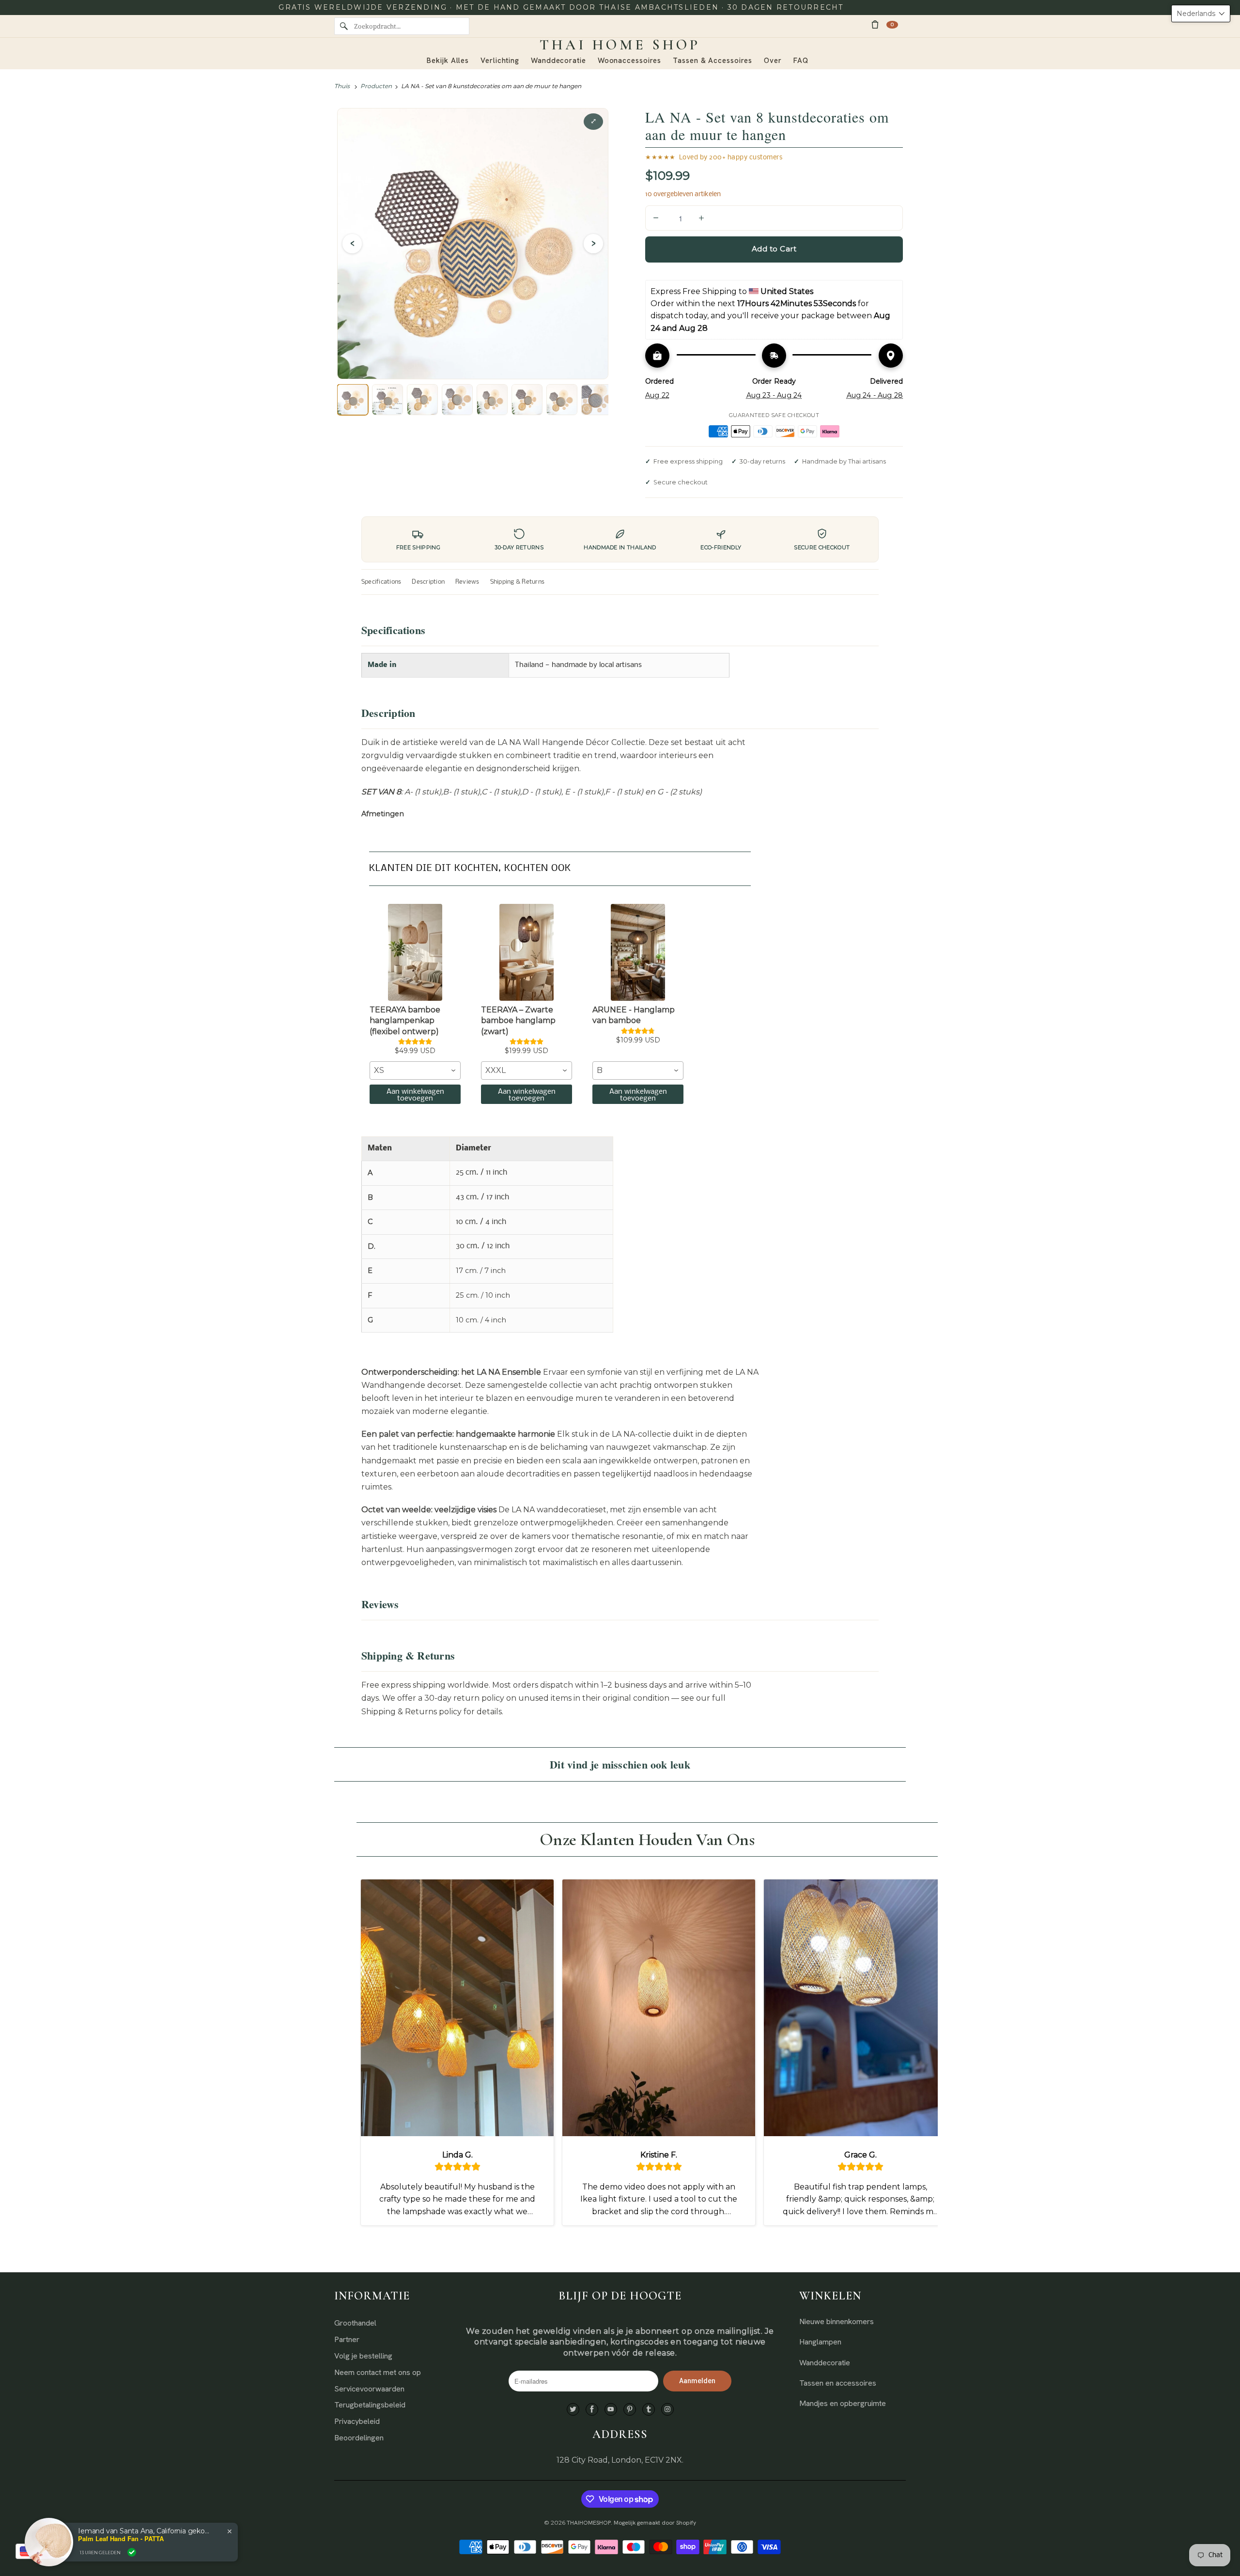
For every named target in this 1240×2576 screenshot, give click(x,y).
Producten (376, 86)
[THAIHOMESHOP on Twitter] (573, 2410)
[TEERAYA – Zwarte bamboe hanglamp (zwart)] (527, 952)
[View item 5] (492, 400)
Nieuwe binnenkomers (837, 2321)
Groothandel (355, 2323)
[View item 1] (353, 400)
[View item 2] (387, 400)
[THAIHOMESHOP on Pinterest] (630, 2410)
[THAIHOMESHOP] (620, 45)
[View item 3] (422, 400)
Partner (347, 2339)
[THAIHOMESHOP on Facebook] (592, 2410)
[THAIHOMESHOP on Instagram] (667, 2410)
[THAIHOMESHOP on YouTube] (611, 2410)
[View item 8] (597, 400)
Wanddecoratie (825, 2363)
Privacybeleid (357, 2421)
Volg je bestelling (363, 2356)
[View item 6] (527, 400)
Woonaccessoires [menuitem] (630, 61)
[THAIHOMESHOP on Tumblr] (649, 2410)
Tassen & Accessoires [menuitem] (713, 61)
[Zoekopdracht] (344, 26)
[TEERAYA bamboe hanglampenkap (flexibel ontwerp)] (415, 952)
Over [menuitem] (773, 61)
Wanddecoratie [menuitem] (558, 61)
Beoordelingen (359, 2438)
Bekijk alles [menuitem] (448, 61)
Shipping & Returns (517, 582)
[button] (1201, 14)
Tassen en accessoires (838, 2383)
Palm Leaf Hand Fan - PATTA (121, 2539)
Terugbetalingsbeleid (370, 2405)
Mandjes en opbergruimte (843, 2403)
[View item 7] (562, 400)
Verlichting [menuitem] (500, 61)
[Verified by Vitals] (132, 2552)
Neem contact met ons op (378, 2372)
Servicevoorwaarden (369, 2389)
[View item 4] (457, 400)
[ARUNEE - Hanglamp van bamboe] (638, 952)
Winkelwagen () (892, 24)
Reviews (467, 582)
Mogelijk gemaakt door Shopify (655, 2523)
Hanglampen (820, 2342)
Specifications (381, 582)
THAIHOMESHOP (589, 2523)
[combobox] (415, 1071)
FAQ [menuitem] (801, 61)
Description (428, 582)
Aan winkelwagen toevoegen (415, 1095)
